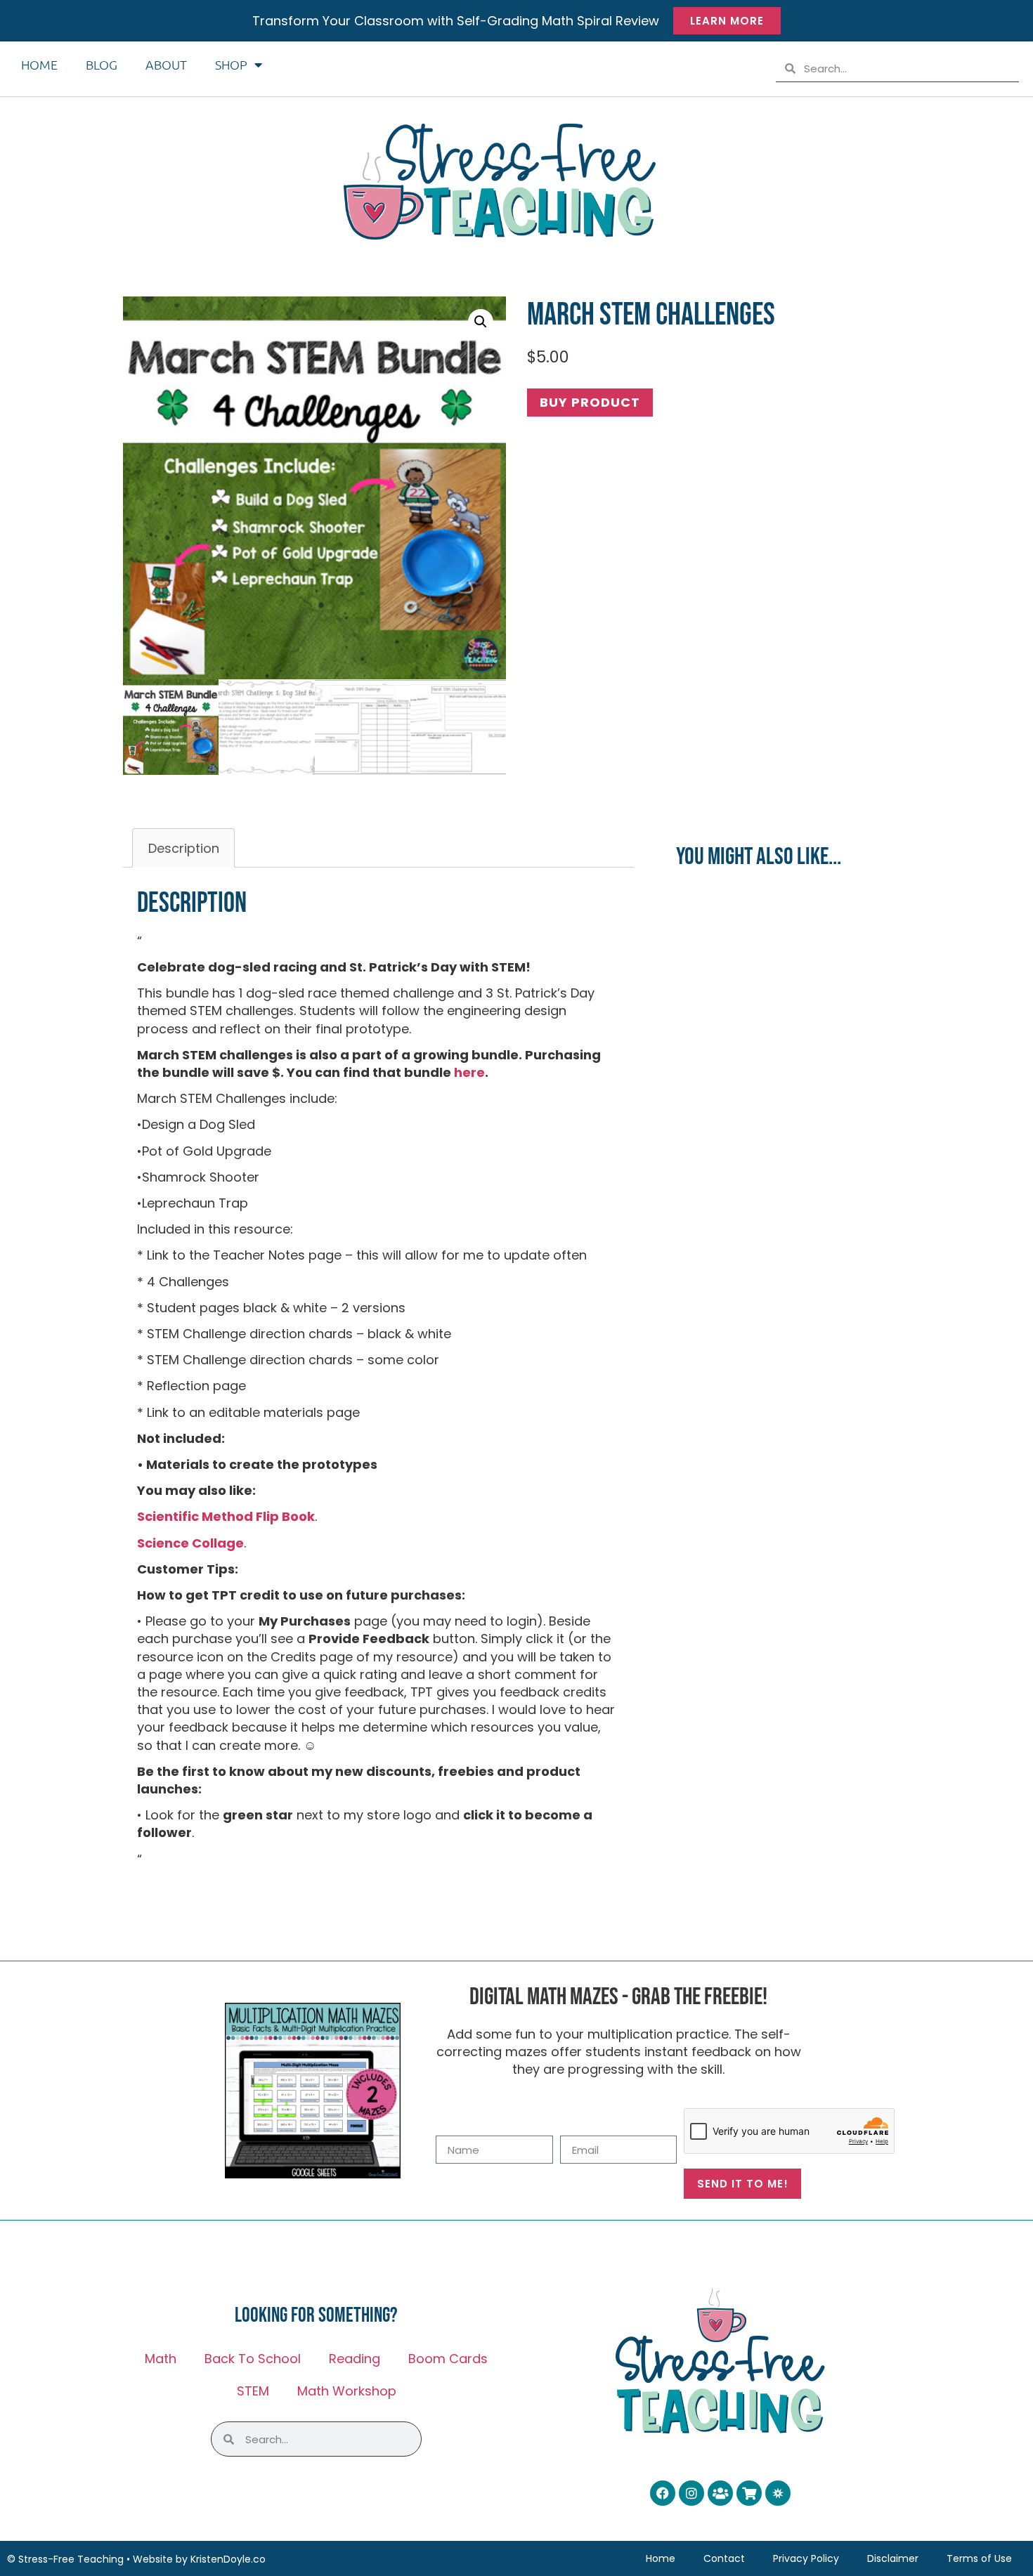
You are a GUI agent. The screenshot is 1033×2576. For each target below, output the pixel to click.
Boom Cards (448, 2359)
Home (39, 64)
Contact (724, 2558)
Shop (231, 64)
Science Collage (190, 1543)
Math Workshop (347, 2391)
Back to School (253, 2359)
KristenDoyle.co (228, 2559)
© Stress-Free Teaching (65, 2559)
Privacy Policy (806, 2558)
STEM (253, 2391)
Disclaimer (893, 2558)
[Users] (720, 2493)
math (161, 2359)
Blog (102, 64)
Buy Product (590, 402)
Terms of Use (979, 2558)
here (469, 1072)
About (166, 64)
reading (355, 2359)
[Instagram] (691, 2493)
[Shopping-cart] (749, 2493)
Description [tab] (184, 848)
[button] (481, 322)
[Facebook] (663, 2493)
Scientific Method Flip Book (226, 1516)
